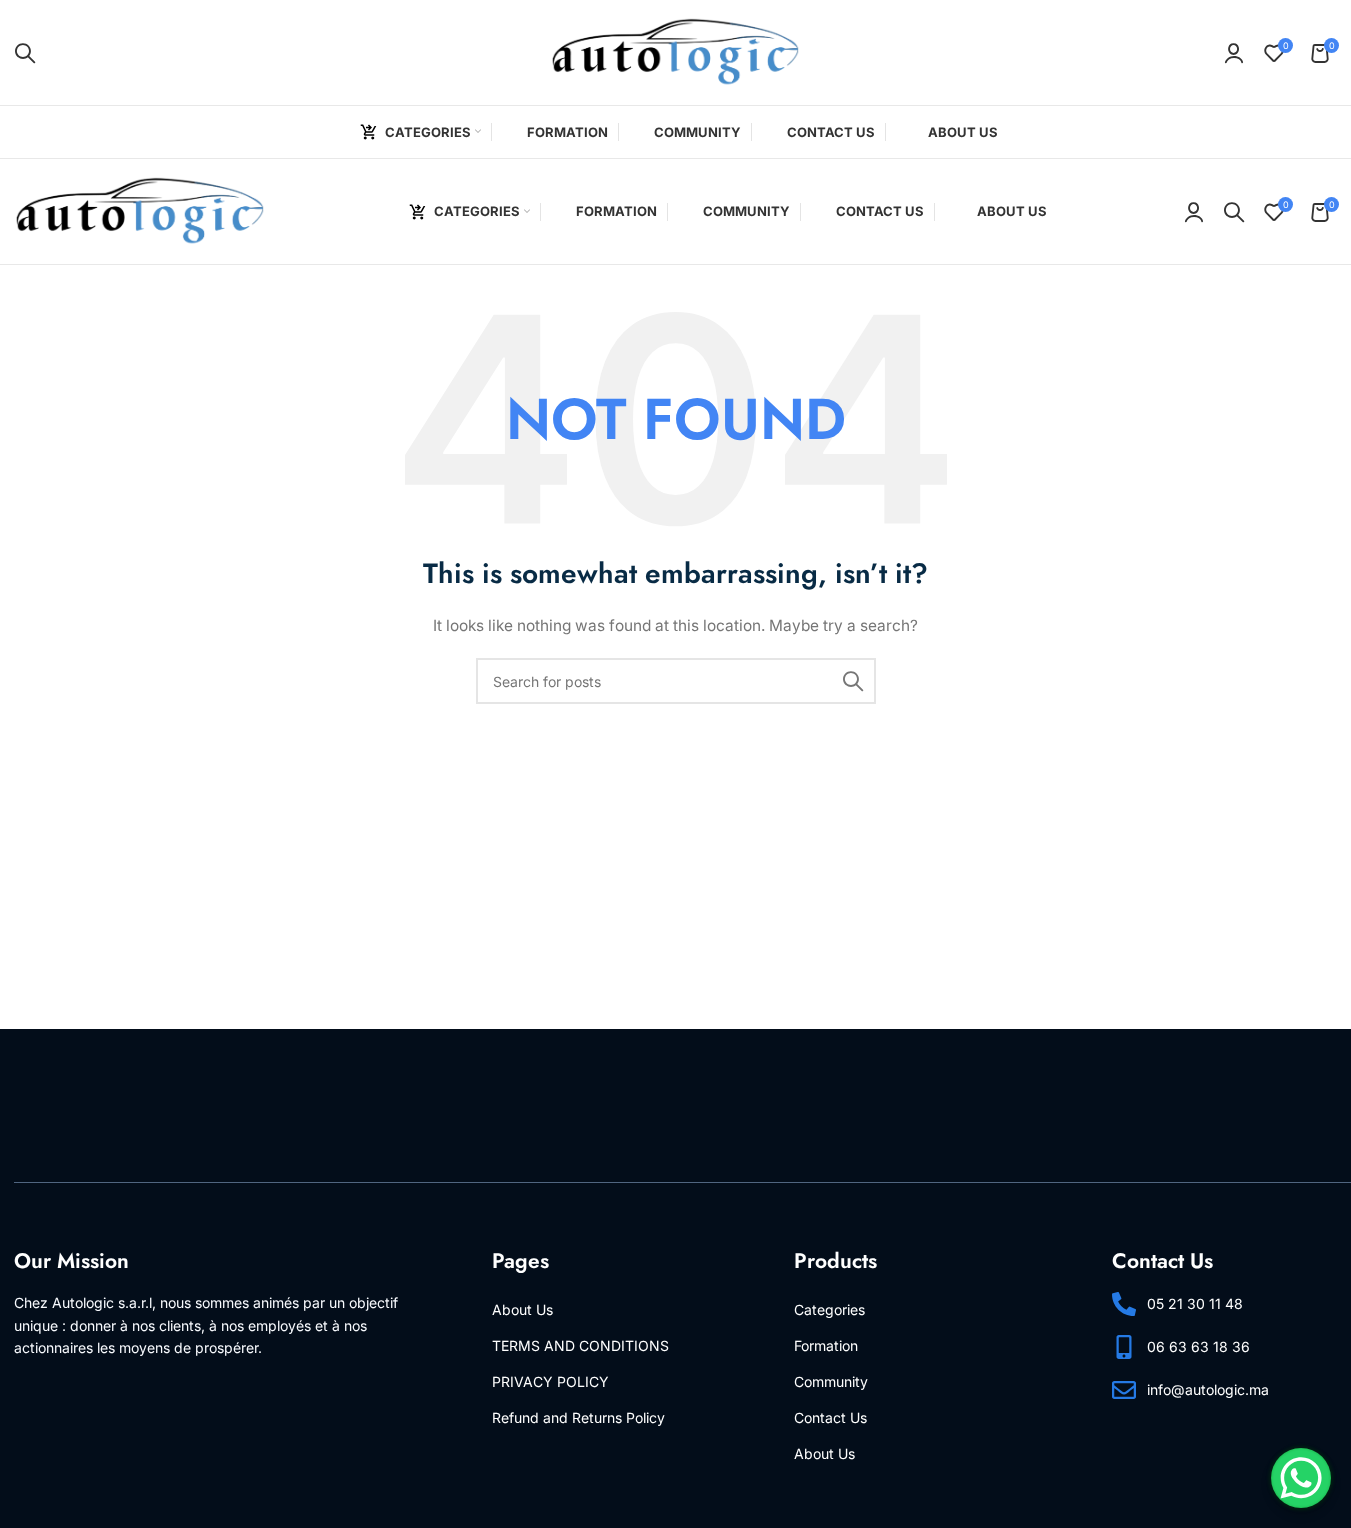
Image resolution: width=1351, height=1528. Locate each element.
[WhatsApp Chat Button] (1301, 1478)
